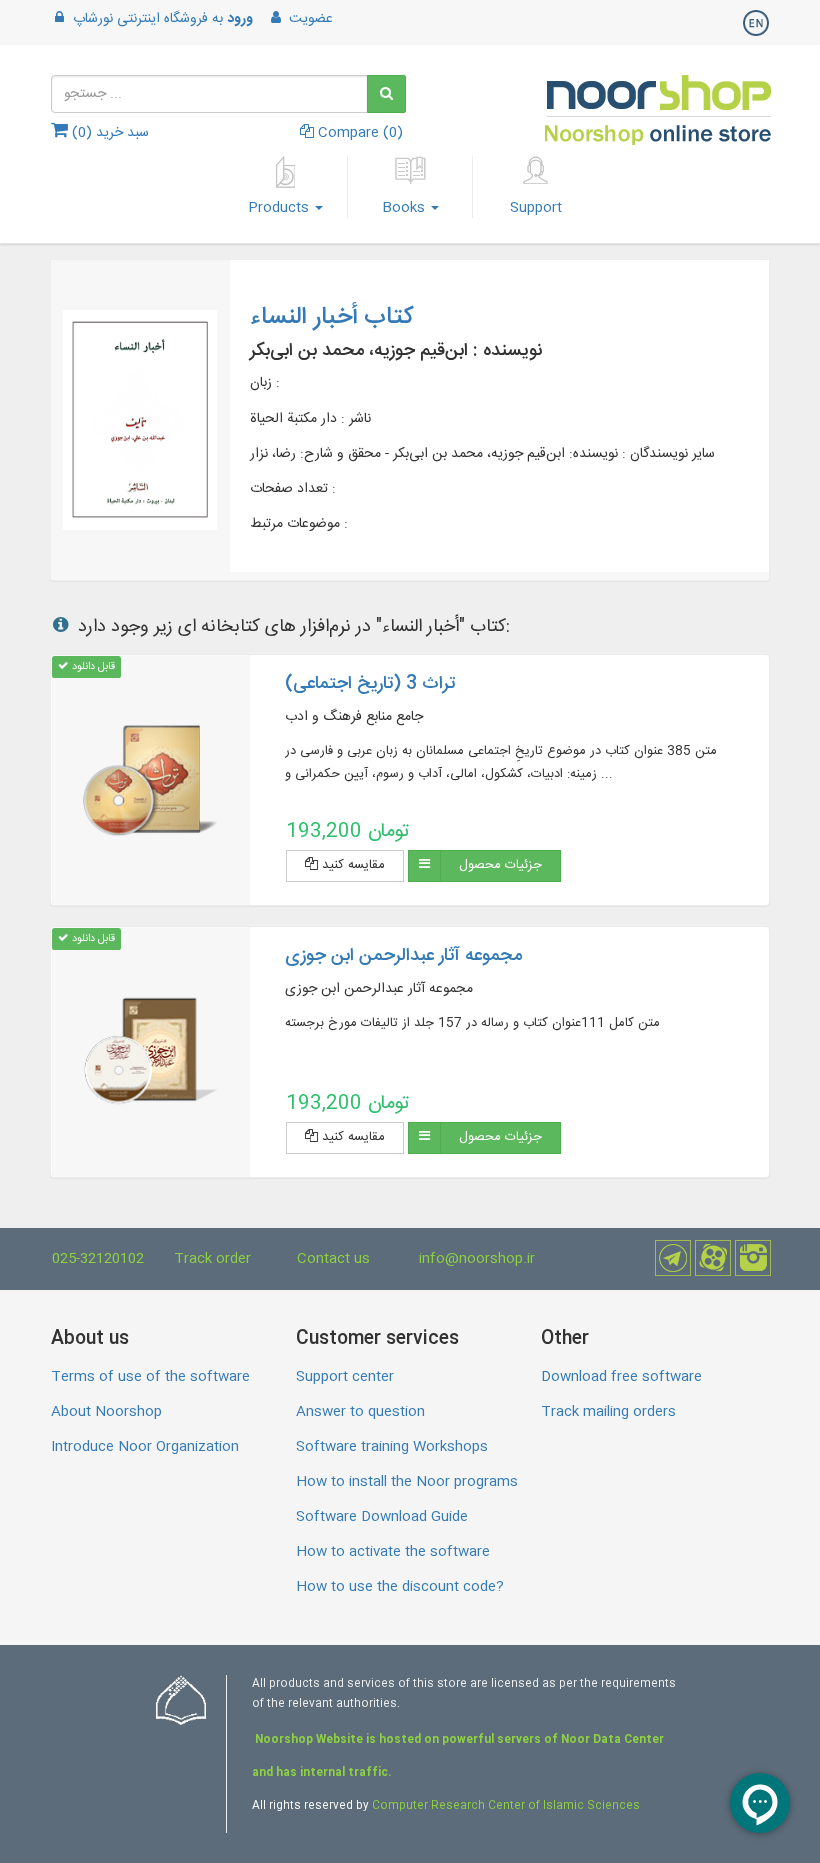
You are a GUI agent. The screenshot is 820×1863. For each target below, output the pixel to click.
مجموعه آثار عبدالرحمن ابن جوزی (403, 956)
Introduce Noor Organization (145, 1447)
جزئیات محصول (500, 865)
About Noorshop (106, 1412)
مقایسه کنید (351, 865)
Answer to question (360, 1412)
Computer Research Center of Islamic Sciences (506, 1806)
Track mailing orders (608, 1412)
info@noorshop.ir (477, 1259)
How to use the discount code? (400, 1587)
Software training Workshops (392, 1447)
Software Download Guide (382, 1517)
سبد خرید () (108, 133)
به (163, 19)
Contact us (333, 1259)
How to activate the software (393, 1552)
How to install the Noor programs (407, 1482)
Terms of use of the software (150, 1377)
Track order (212, 1259)
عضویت (309, 19)
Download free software (621, 1377)
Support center (345, 1377)
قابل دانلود (92, 666)
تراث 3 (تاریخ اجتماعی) (370, 684)
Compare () (358, 133)
